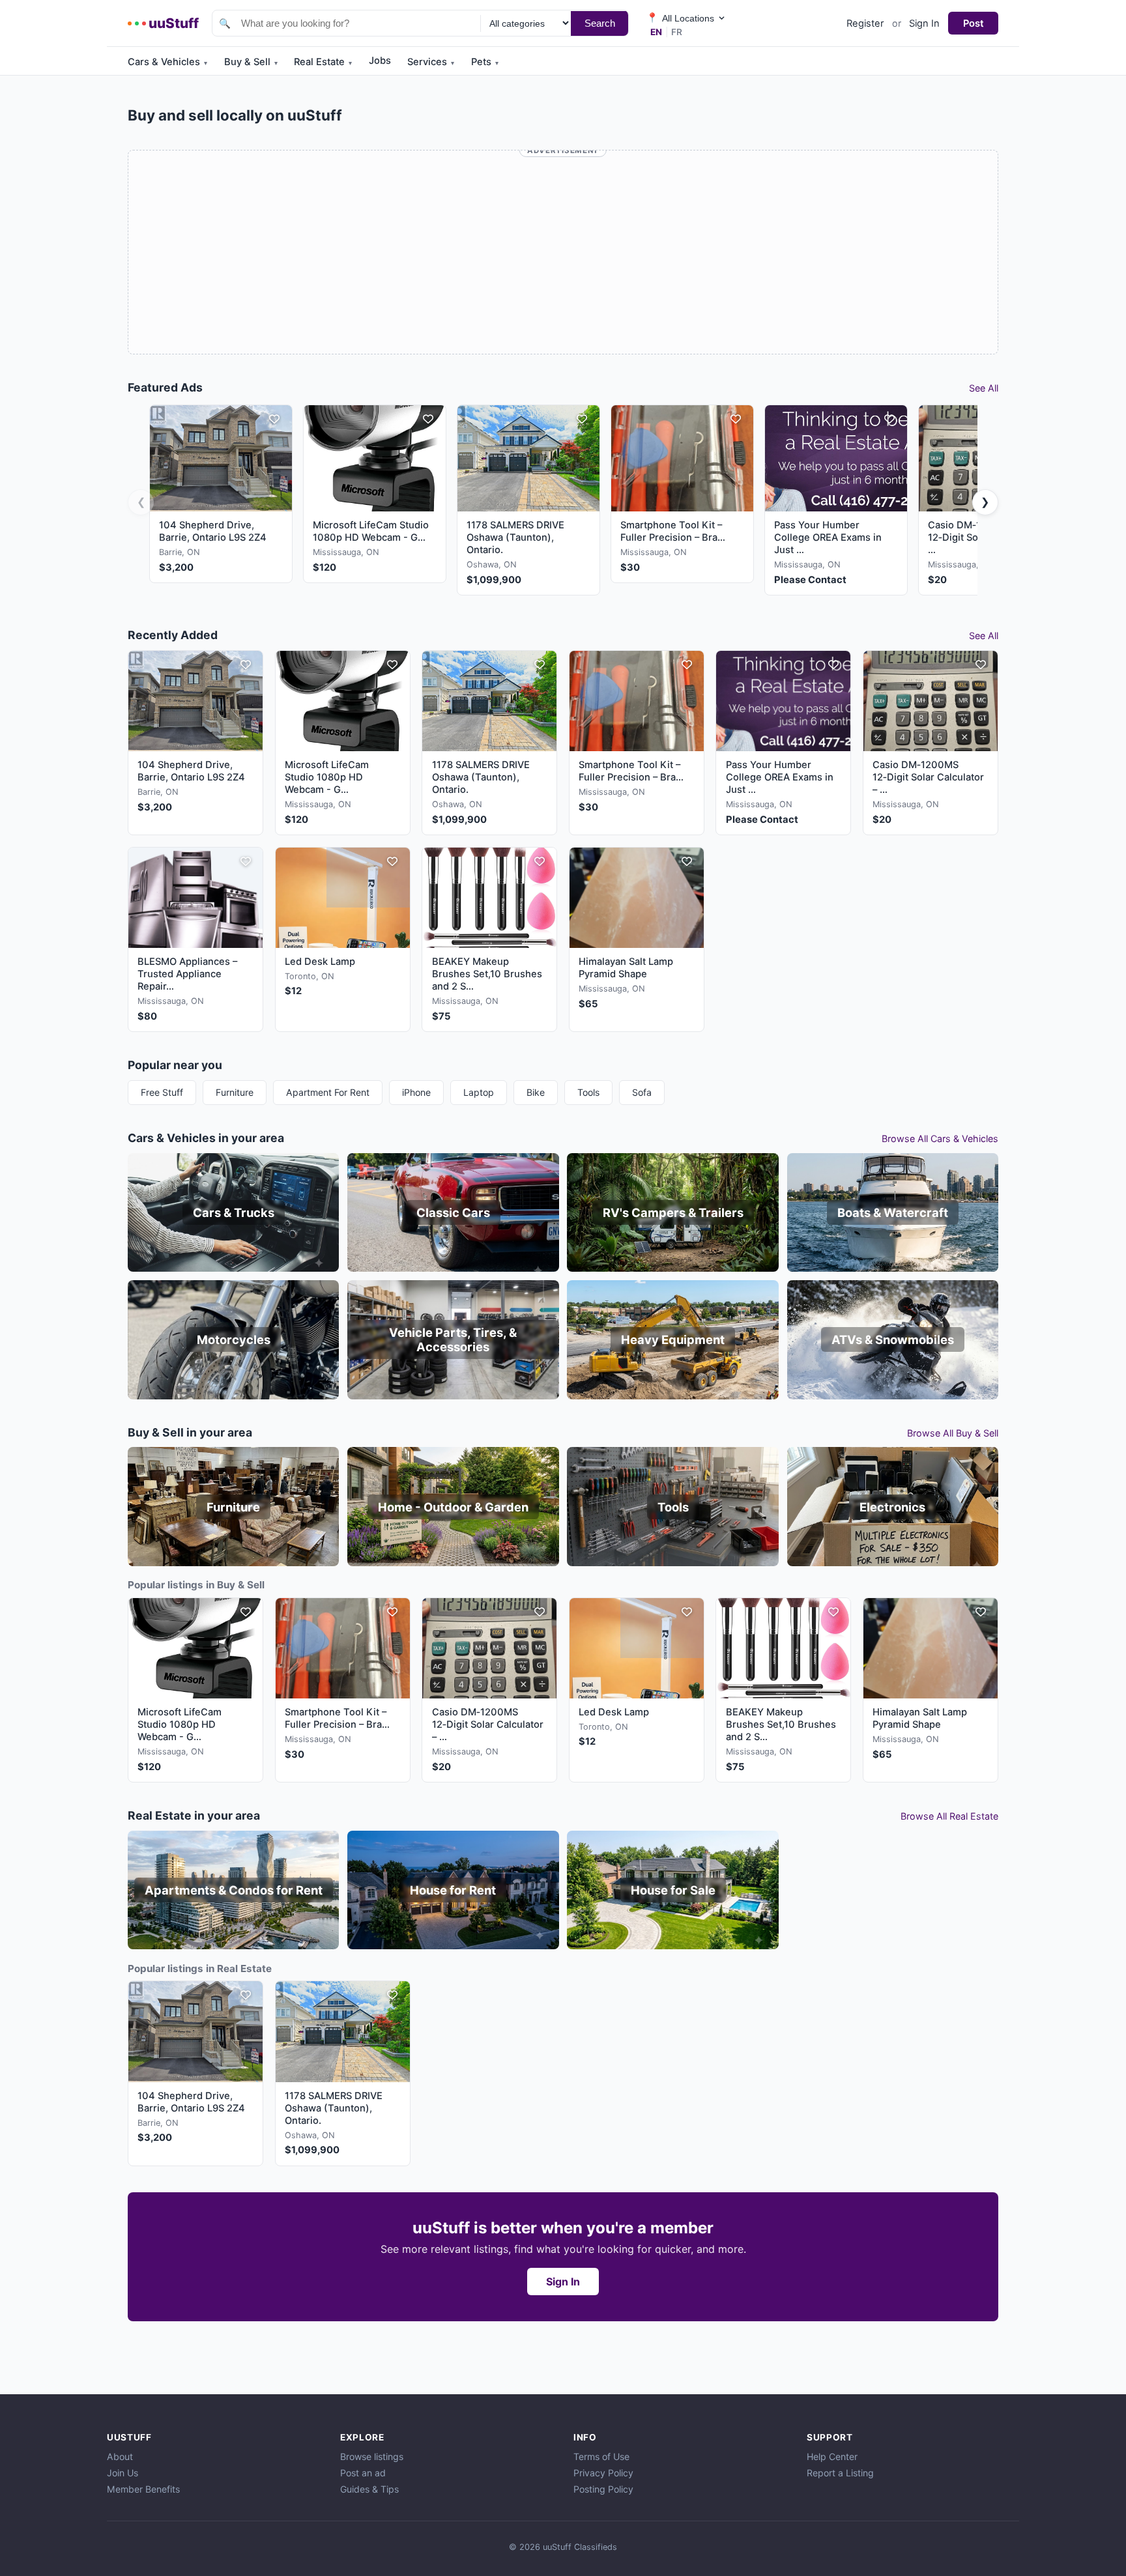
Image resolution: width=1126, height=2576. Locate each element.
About (120, 2456)
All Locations (680, 18)
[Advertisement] (563, 254)
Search (600, 23)
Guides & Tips (369, 2489)
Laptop (479, 1092)
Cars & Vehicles (167, 62)
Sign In (924, 23)
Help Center (832, 2456)
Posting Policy (603, 2489)
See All (984, 388)
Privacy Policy (603, 2473)
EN (656, 32)
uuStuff (174, 23)
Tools (588, 1092)
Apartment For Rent (328, 1092)
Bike (536, 1092)
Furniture (235, 1092)
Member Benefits (143, 2489)
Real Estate (323, 62)
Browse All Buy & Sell (953, 1433)
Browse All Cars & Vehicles (940, 1138)
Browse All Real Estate (949, 1816)
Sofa (642, 1092)
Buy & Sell (251, 62)
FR (677, 32)
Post (974, 23)
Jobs (380, 61)
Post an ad (363, 2473)
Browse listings (372, 2456)
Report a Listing (840, 2473)
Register (865, 23)
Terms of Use (601, 2456)
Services (431, 62)
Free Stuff (162, 1092)
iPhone (416, 1092)
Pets (485, 62)
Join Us (123, 2473)
